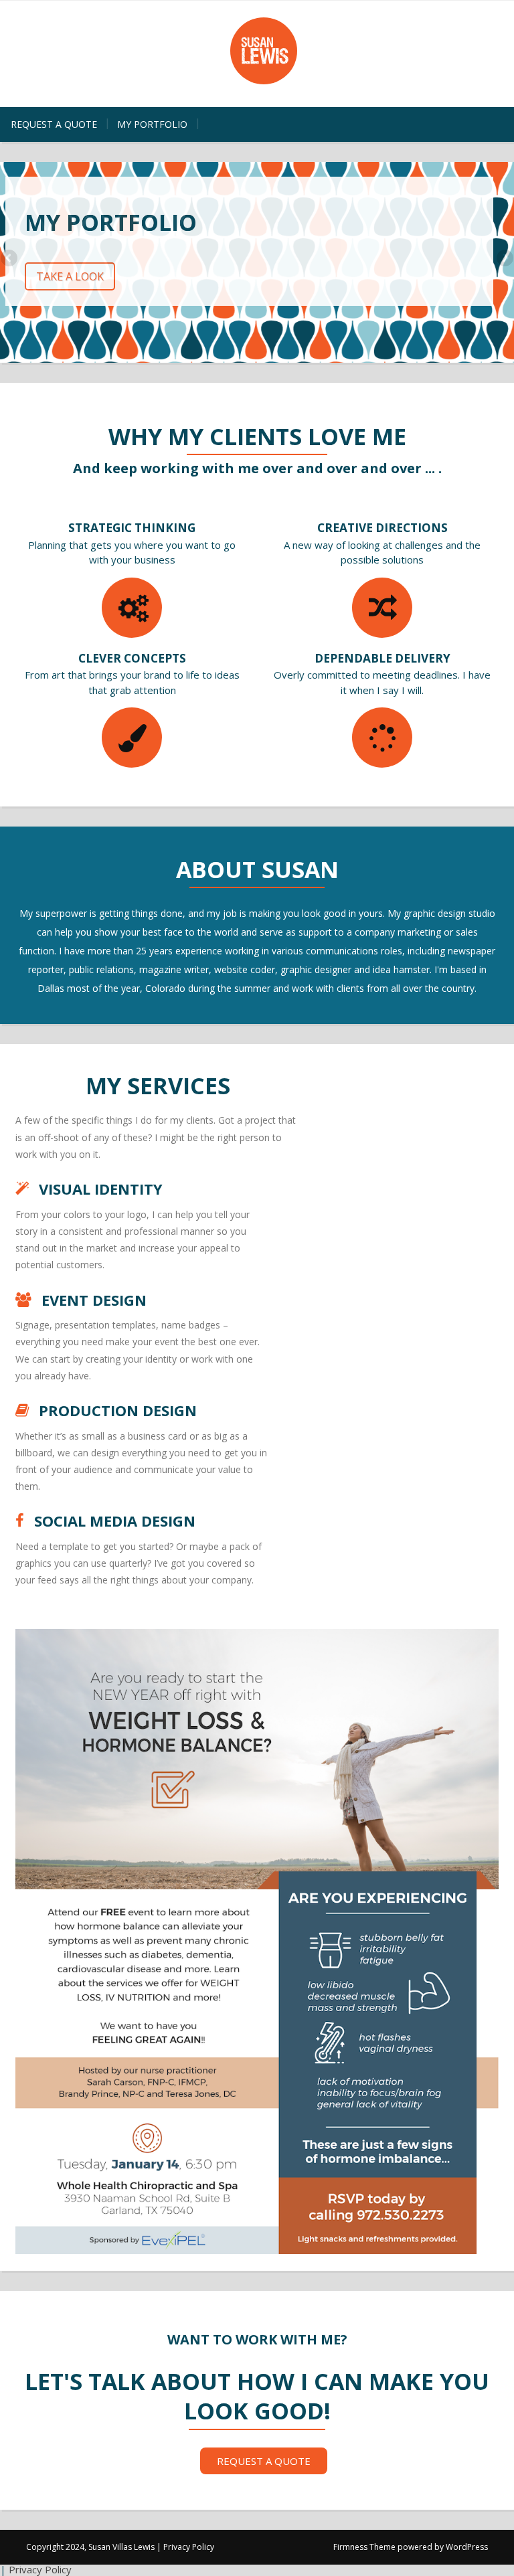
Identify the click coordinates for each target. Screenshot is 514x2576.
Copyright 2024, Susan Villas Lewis (90, 2547)
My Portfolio (152, 124)
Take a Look (70, 276)
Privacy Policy (189, 2547)
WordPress (467, 2547)
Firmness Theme (364, 2547)
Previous (10, 259)
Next (504, 259)
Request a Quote (54, 124)
